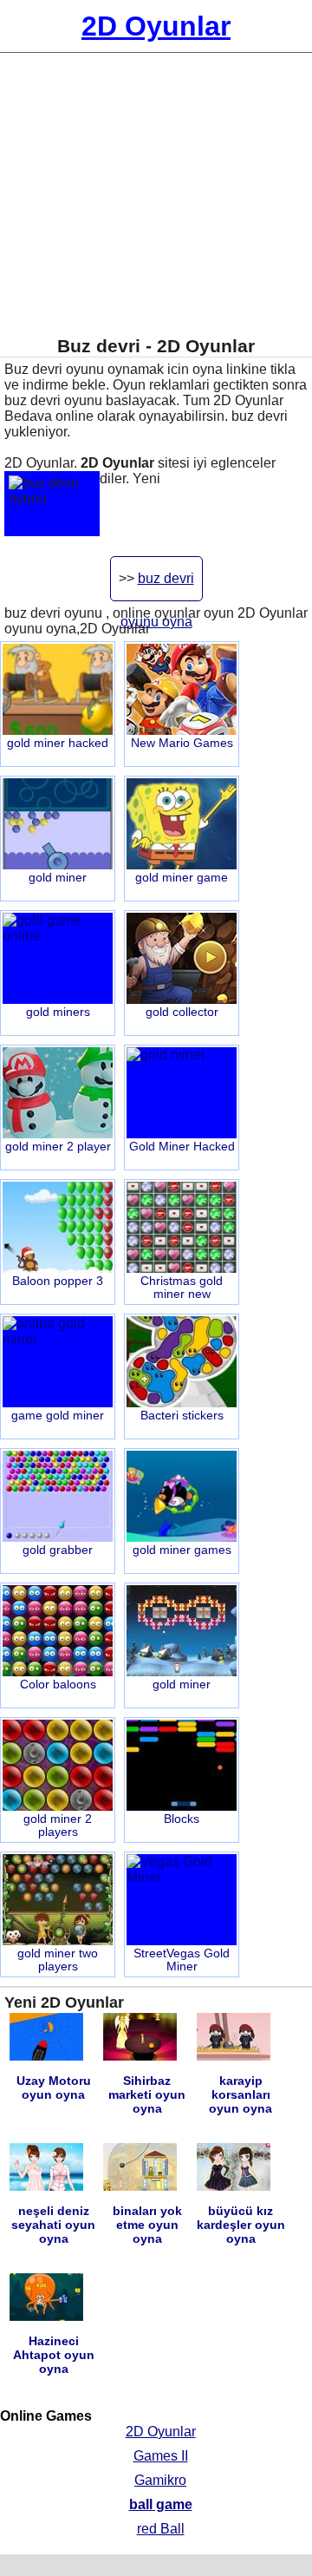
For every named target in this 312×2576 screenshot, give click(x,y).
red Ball (161, 2529)
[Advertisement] (156, 194)
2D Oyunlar (161, 2432)
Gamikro (160, 2480)
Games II (161, 2456)
